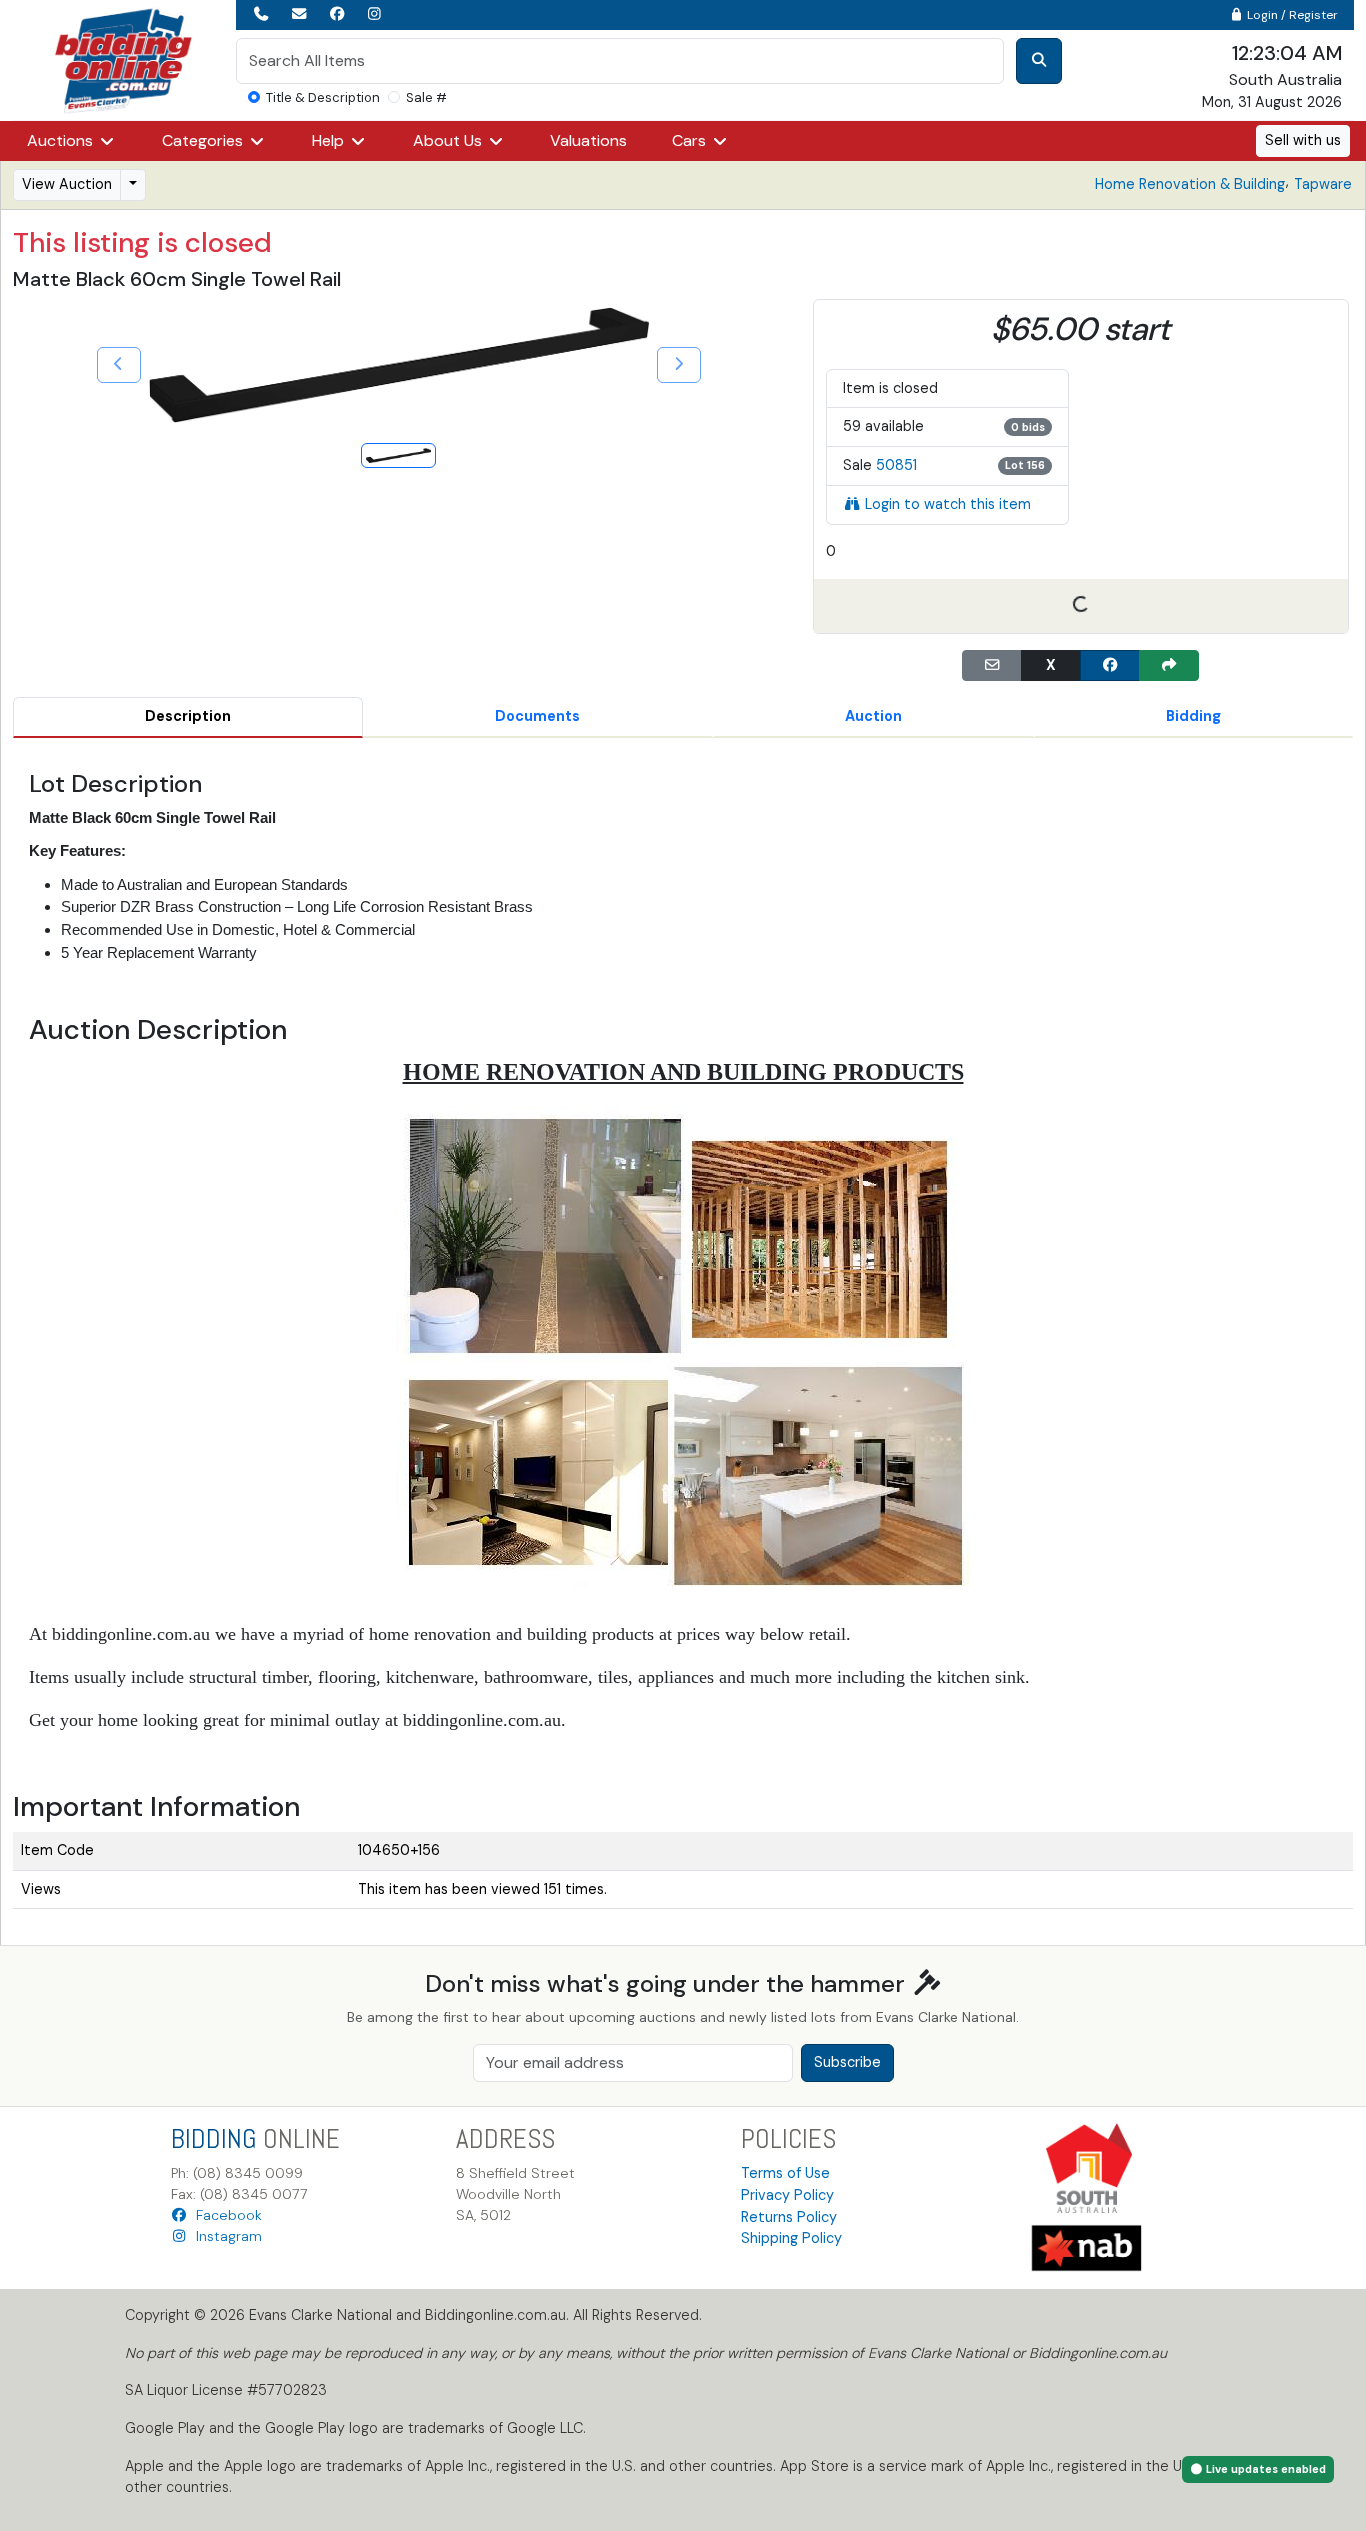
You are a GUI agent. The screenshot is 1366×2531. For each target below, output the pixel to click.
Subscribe (847, 2062)
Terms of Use (785, 2173)
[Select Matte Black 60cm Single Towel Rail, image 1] (398, 455)
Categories (204, 140)
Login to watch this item (948, 504)
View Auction (67, 184)
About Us (449, 140)
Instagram (225, 2236)
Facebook (225, 2215)
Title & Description (323, 97)
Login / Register (1291, 15)
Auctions (62, 140)
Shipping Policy (791, 2238)
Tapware (1323, 184)
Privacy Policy (787, 2195)
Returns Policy (789, 2217)
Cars (691, 140)
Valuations (588, 140)
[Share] (1169, 666)
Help (330, 140)
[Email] (992, 666)
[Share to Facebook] (1110, 666)
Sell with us (1303, 140)
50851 (896, 465)
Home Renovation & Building (1190, 184)
